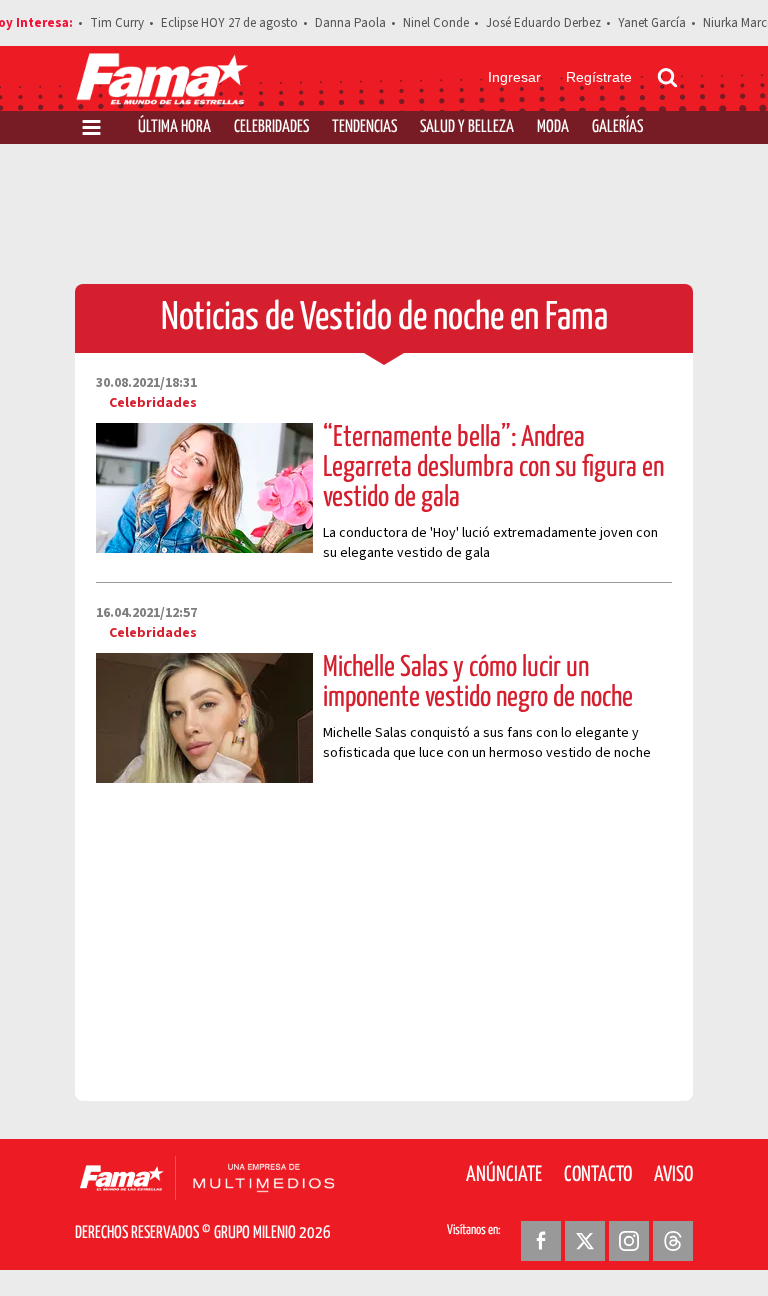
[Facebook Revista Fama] (541, 1241)
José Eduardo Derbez (543, 23)
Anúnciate (504, 1175)
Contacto (598, 1175)
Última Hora (174, 127)
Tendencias (364, 127)
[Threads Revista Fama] (673, 1241)
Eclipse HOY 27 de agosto (229, 23)
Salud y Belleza (467, 127)
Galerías (617, 127)
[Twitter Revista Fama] (585, 1241)
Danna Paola (350, 23)
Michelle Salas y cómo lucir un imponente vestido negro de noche (478, 683)
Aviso (673, 1175)
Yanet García (652, 23)
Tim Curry (117, 23)
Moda (553, 127)
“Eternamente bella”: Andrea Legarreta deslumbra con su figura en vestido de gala (493, 468)
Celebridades (271, 127)
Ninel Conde (436, 23)
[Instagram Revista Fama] (629, 1241)
